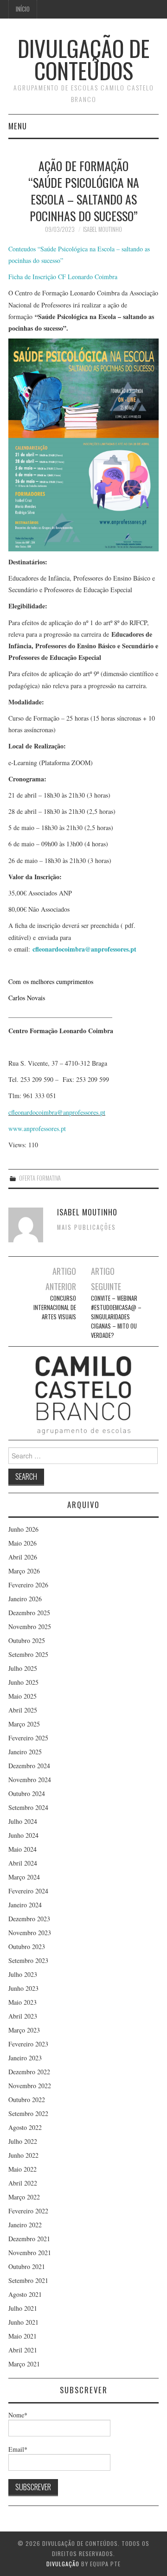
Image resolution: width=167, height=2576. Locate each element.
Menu (18, 126)
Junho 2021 (23, 2322)
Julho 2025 (23, 1668)
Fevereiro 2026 (28, 1585)
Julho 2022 (23, 2141)
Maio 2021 (22, 2336)
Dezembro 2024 (29, 1766)
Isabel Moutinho (103, 229)
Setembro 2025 (28, 1654)
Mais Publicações (87, 1227)
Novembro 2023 (30, 1933)
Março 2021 (24, 2364)
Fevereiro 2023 (28, 2044)
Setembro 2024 (28, 1807)
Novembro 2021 (30, 2253)
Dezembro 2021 (29, 2239)
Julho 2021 (23, 2308)
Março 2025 (24, 1724)
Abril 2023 (23, 2016)
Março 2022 (24, 2197)
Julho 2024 (23, 1821)
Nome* (18, 2415)
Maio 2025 (22, 1696)
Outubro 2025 (27, 1640)
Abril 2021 (23, 2350)
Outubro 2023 (27, 1946)
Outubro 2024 (27, 1793)
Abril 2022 (23, 2183)
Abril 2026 (23, 1557)
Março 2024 (24, 1877)
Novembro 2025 (30, 1627)
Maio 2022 (22, 2169)
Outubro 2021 (27, 2266)
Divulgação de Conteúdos (83, 59)
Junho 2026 (23, 1529)
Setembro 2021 (28, 2280)
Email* (18, 2449)
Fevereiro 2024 (28, 1891)
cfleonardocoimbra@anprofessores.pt (84, 949)
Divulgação (63, 2564)
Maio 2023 (22, 2002)
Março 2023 (24, 2030)
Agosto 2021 (25, 2294)
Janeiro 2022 (25, 2225)
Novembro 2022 (30, 2086)
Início (23, 9)
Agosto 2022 (25, 2127)
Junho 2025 (23, 1682)
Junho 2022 (23, 2155)
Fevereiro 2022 (28, 2211)
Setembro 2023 (28, 1960)
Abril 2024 (23, 1863)
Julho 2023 (23, 1974)
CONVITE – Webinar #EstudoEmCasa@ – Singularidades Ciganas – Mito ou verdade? (116, 1317)
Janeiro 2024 (25, 1905)
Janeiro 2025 (25, 1752)
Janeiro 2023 (25, 2058)
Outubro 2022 (27, 2100)
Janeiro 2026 (25, 1599)
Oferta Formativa (40, 1178)
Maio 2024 (22, 1849)
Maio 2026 (22, 1543)
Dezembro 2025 (29, 1613)
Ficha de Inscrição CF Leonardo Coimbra (63, 277)
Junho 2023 (23, 1988)
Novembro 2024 (30, 1780)
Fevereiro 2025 (28, 1738)
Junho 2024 (23, 1835)
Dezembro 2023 (29, 1919)
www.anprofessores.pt (37, 1128)
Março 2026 (24, 1571)
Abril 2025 (23, 1710)
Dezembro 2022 (29, 2072)
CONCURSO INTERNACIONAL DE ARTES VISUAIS (55, 1307)
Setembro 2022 (28, 2113)
